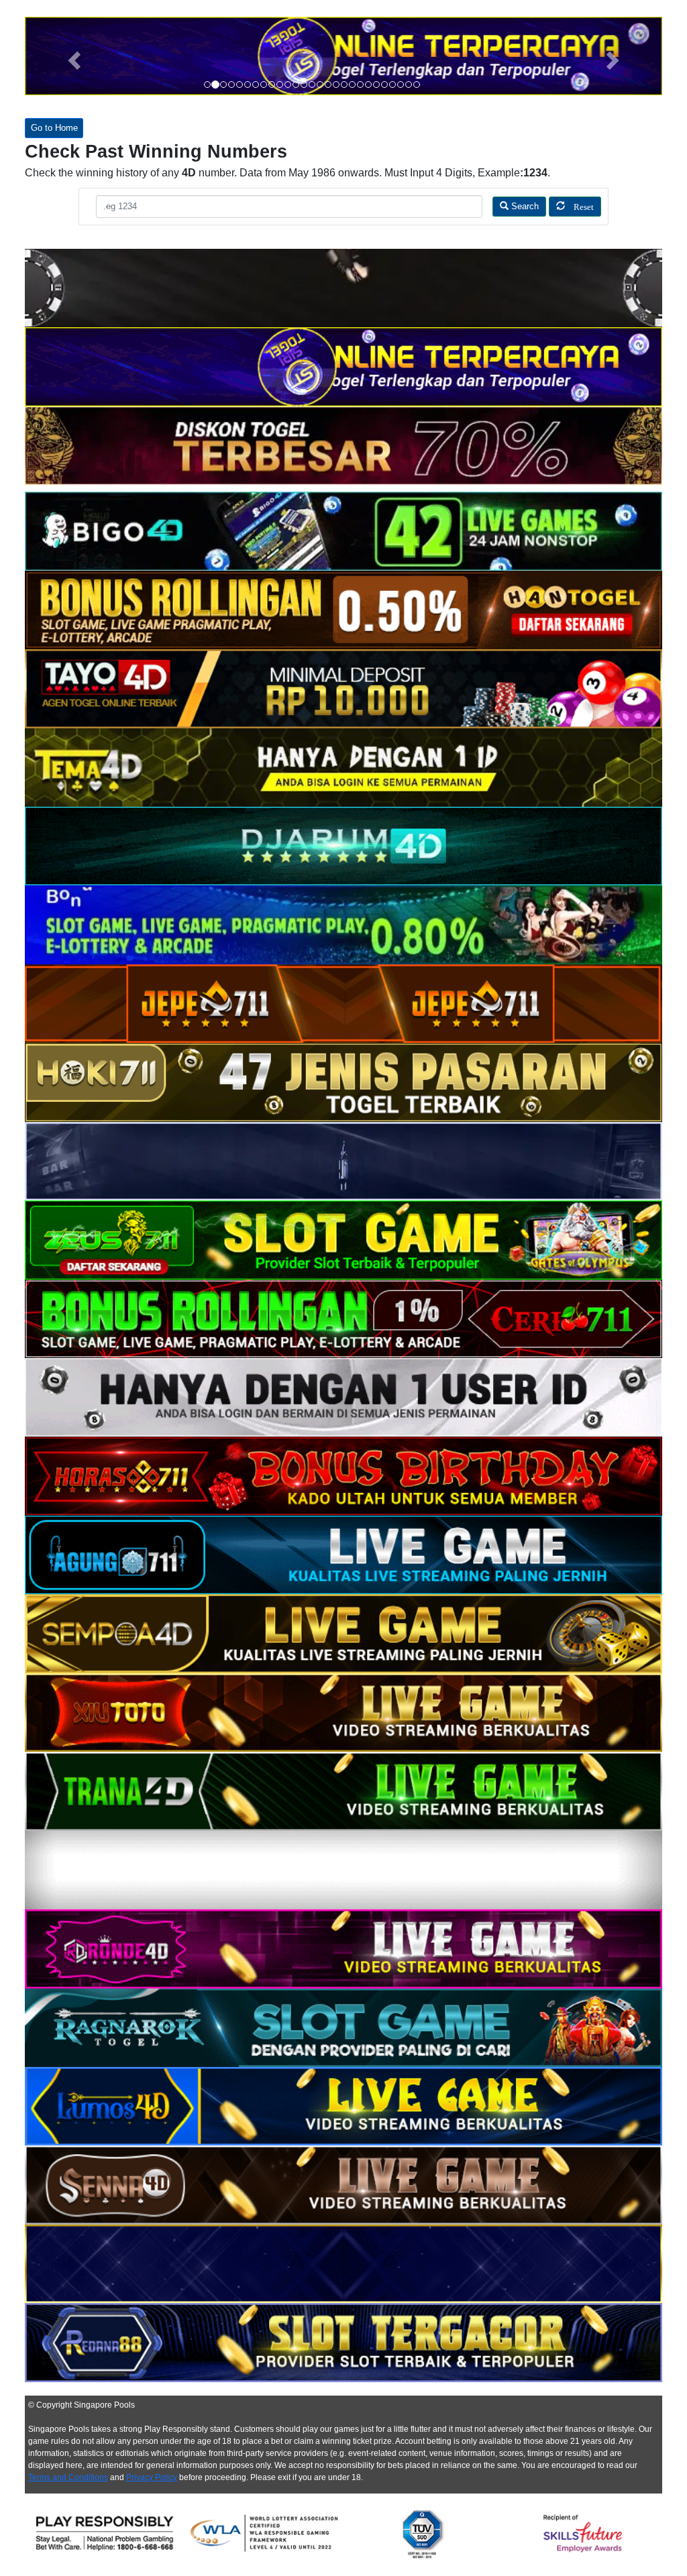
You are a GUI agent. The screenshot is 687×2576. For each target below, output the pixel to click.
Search (524, 207)
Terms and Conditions (68, 2477)
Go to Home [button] (54, 128)
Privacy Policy (152, 2477)
